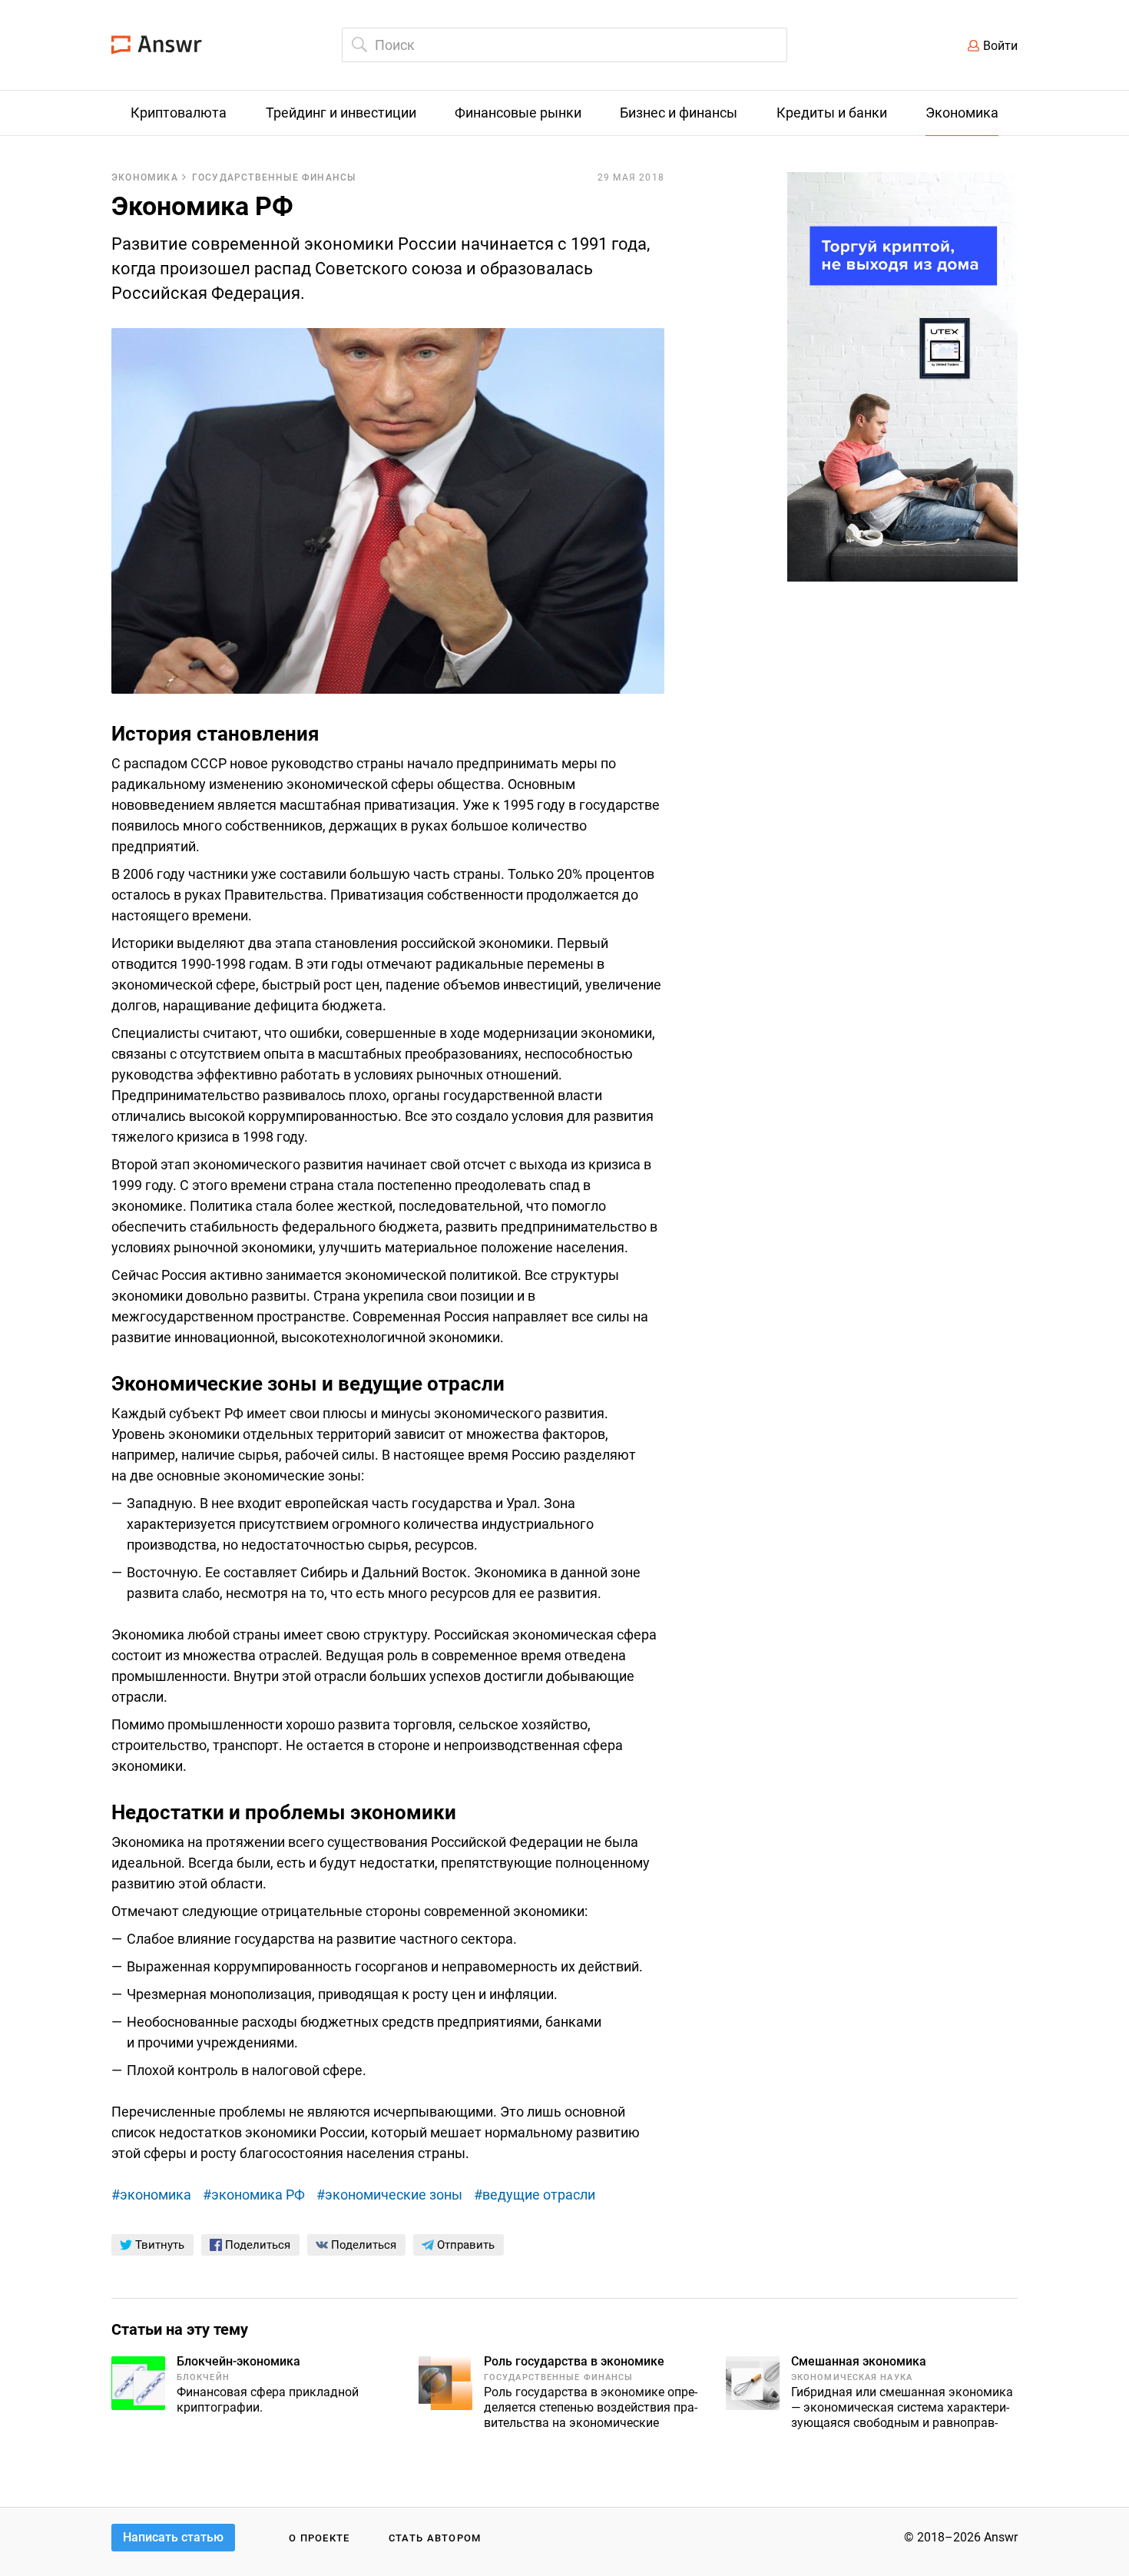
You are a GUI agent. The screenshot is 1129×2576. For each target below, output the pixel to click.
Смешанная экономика (859, 2361)
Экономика (145, 177)
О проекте (319, 2538)
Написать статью (173, 2537)
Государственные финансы (274, 177)
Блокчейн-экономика (238, 2361)
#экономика (151, 2195)
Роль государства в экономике (574, 2361)
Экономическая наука (852, 2377)
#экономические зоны (389, 2195)
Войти (1000, 46)
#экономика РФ (254, 2195)
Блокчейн (203, 2377)
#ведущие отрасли (535, 2195)
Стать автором (435, 2538)
